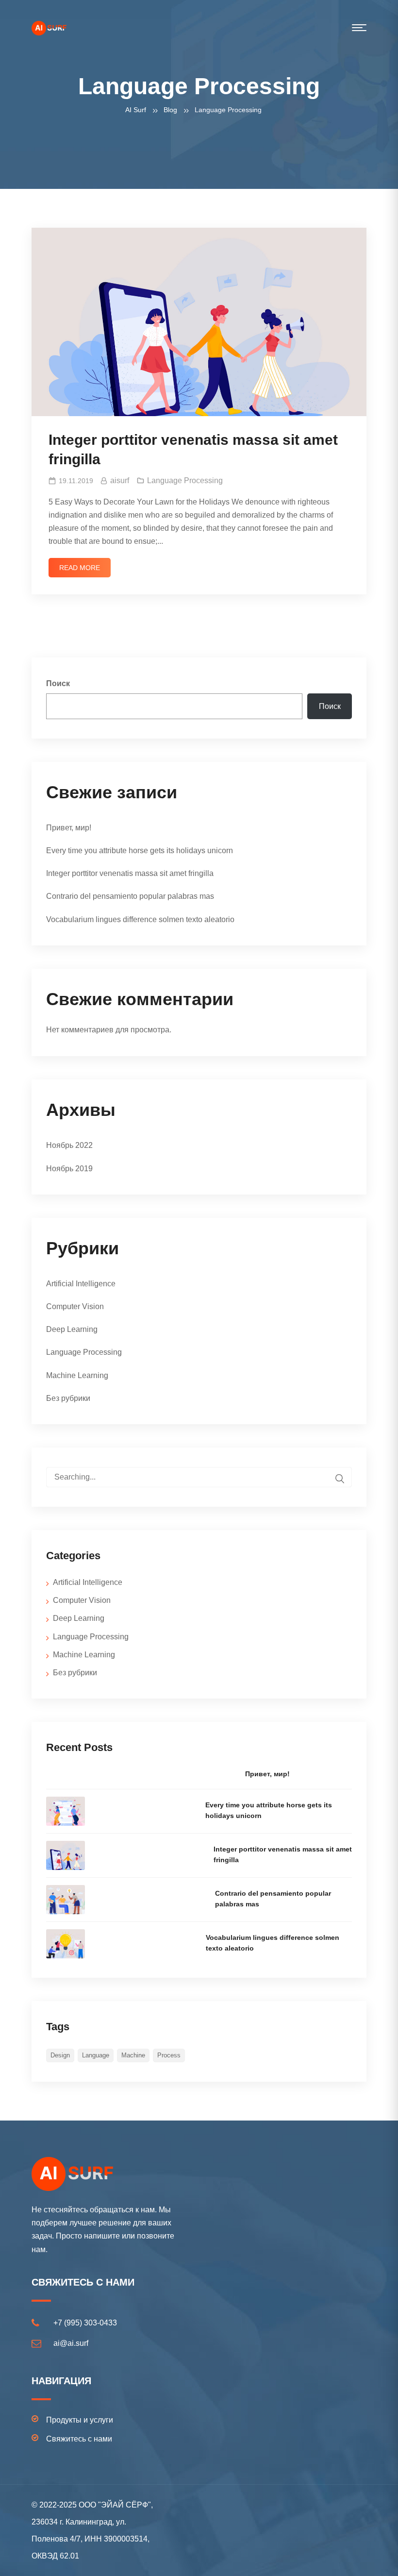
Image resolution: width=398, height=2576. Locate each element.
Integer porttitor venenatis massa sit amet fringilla (130, 873)
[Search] (340, 1478)
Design (60, 2055)
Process (169, 2055)
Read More (80, 568)
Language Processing (185, 480)
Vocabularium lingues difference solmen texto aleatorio (140, 919)
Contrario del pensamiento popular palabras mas (130, 896)
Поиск (58, 683)
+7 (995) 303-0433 (85, 2323)
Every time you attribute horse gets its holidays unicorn (140, 850)
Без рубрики (68, 1398)
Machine (133, 2055)
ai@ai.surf (71, 2343)
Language (96, 2055)
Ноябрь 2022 (69, 1145)
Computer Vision (75, 1306)
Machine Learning (77, 1375)
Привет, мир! (69, 828)
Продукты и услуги (80, 2420)
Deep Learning (72, 1329)
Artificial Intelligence (81, 1284)
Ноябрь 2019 (69, 1169)
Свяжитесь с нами (79, 2439)
